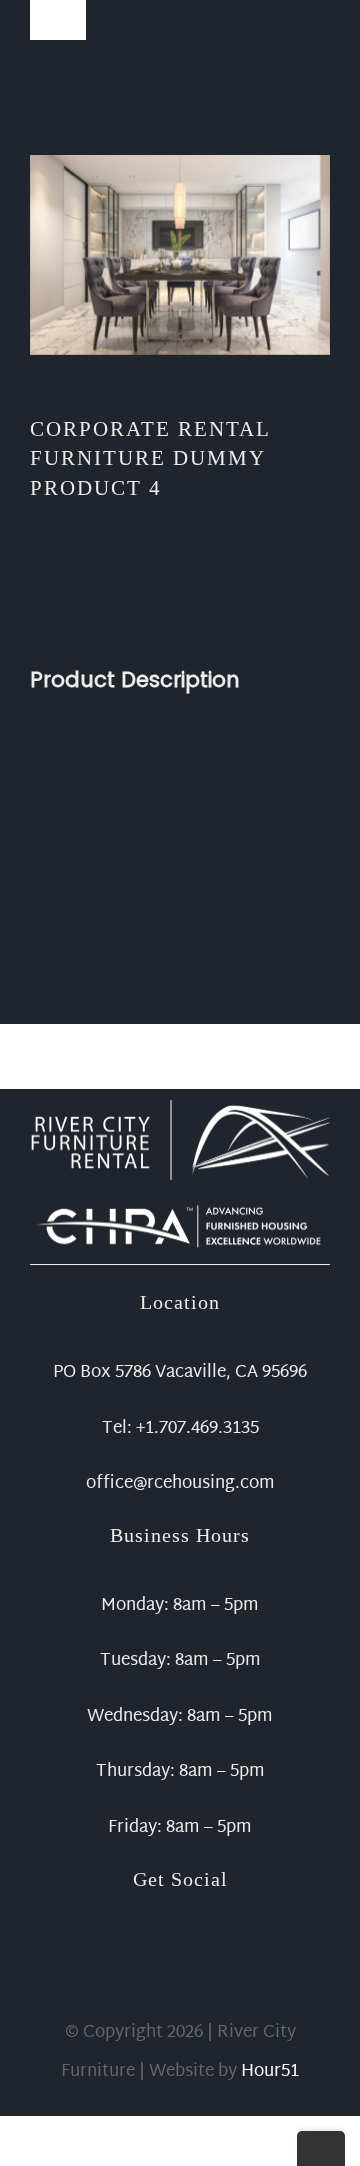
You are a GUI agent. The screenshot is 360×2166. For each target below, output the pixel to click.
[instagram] (180, 1922)
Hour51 (270, 2071)
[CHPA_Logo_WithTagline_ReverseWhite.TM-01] (180, 1208)
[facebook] (148, 1922)
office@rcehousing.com (180, 1483)
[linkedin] (212, 1922)
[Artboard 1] (180, 1108)
